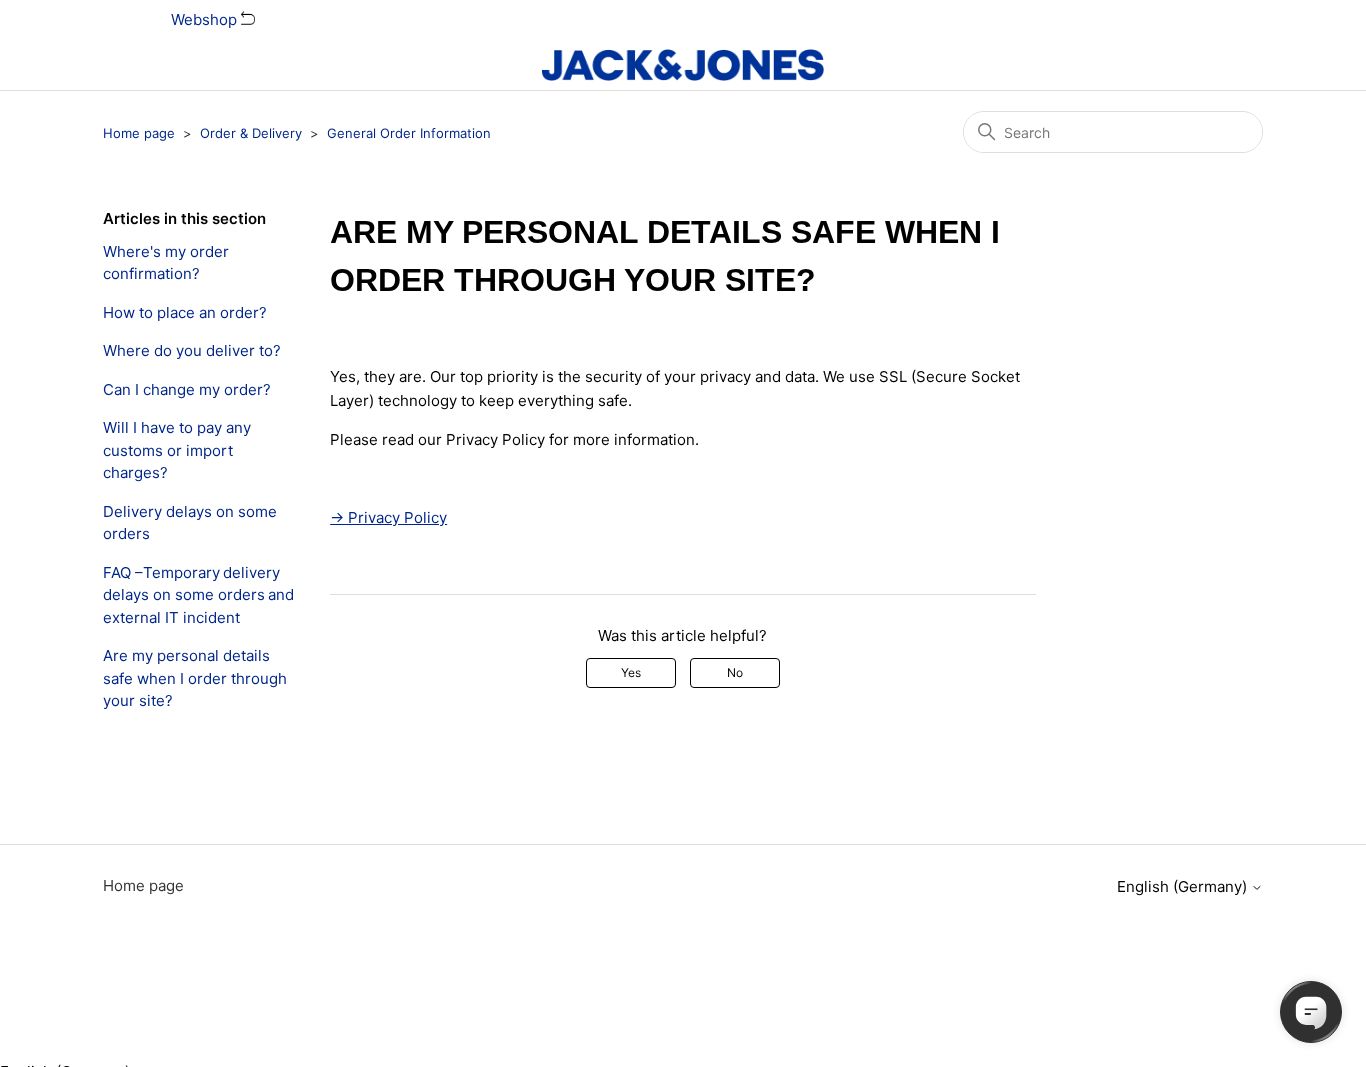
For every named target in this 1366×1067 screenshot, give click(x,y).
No (735, 672)
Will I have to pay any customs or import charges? (177, 450)
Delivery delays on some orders (190, 523)
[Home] (682, 65)
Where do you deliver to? (192, 350)
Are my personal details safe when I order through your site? (195, 678)
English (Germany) (1184, 886)
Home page (139, 133)
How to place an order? (185, 312)
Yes (631, 672)
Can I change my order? (187, 389)
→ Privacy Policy (388, 517)
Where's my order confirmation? (166, 263)
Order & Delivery (251, 133)
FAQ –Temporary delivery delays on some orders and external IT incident (198, 595)
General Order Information (409, 133)
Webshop (206, 19)
